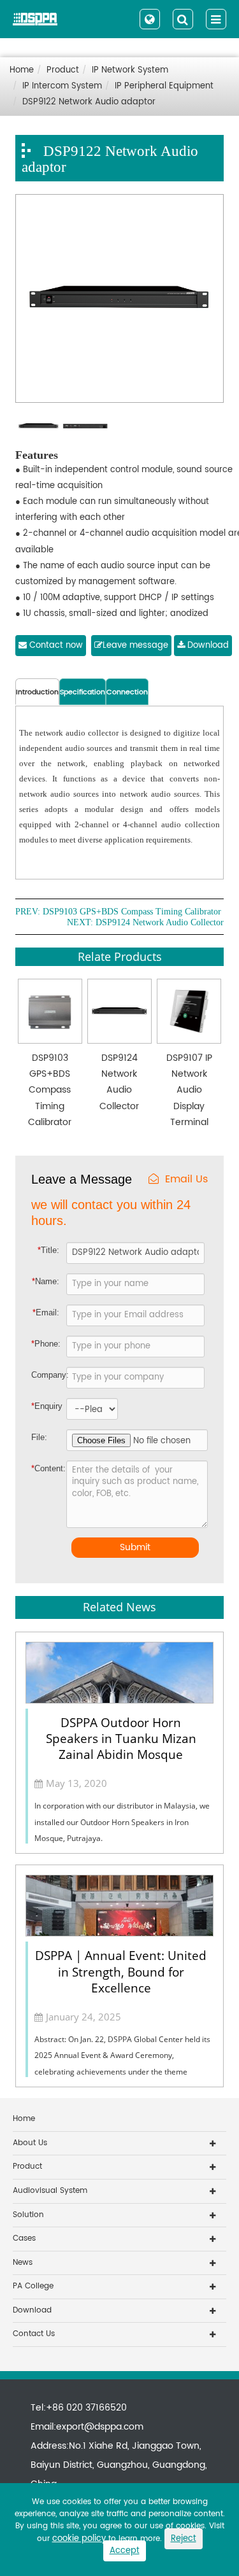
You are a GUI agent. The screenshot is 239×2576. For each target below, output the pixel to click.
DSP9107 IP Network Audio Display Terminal (189, 1090)
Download (207, 646)
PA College (33, 2286)
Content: (41, 1468)
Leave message (135, 646)
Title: (48, 1250)
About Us (30, 2143)
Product (63, 70)
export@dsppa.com (100, 2427)
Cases (24, 2238)
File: (39, 1437)
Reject (184, 2539)
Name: (46, 1281)
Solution (28, 2215)
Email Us (186, 1179)
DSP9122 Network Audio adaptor (89, 102)
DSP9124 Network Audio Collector (160, 923)
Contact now (55, 646)
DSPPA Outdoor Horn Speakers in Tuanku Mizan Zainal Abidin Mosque (121, 1739)
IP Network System (130, 70)
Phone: (46, 1344)
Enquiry (40, 1406)
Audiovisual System (50, 2191)
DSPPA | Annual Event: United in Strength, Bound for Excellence (121, 1971)
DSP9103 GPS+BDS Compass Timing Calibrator (132, 912)
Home (22, 70)
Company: (48, 1375)
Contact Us (34, 2334)
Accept (125, 2551)
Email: (46, 1312)
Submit (135, 1547)
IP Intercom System (62, 86)
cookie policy (79, 2539)
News (23, 2263)
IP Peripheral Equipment (164, 86)
